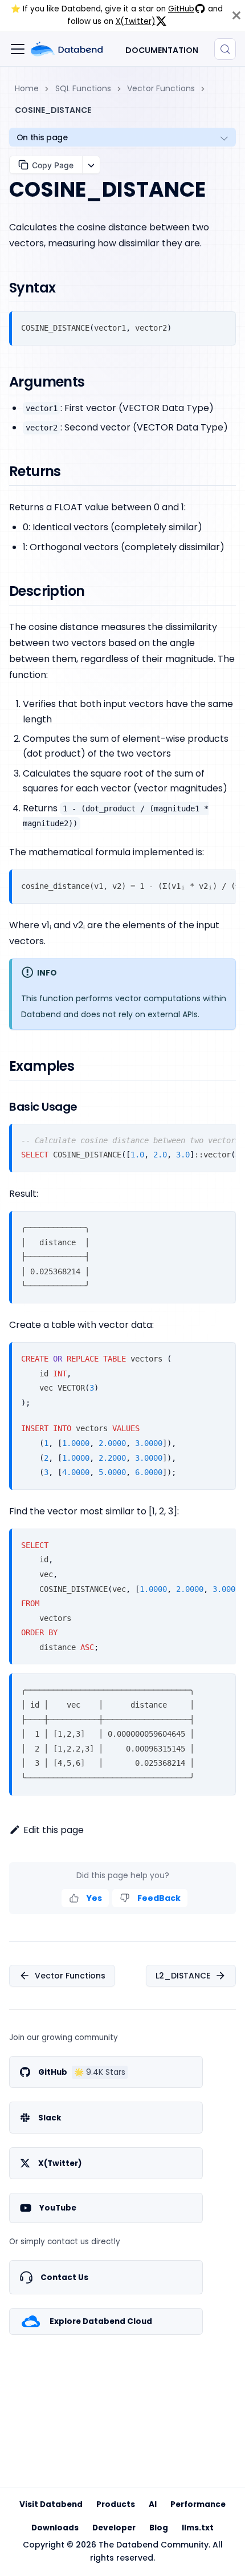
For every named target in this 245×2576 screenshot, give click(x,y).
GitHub (181, 9)
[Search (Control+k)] (225, 49)
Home (27, 88)
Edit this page (54, 1830)
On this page (42, 137)
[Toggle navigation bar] (18, 49)
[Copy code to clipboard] (222, 325)
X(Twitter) (136, 21)
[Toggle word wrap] (203, 883)
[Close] (236, 16)
